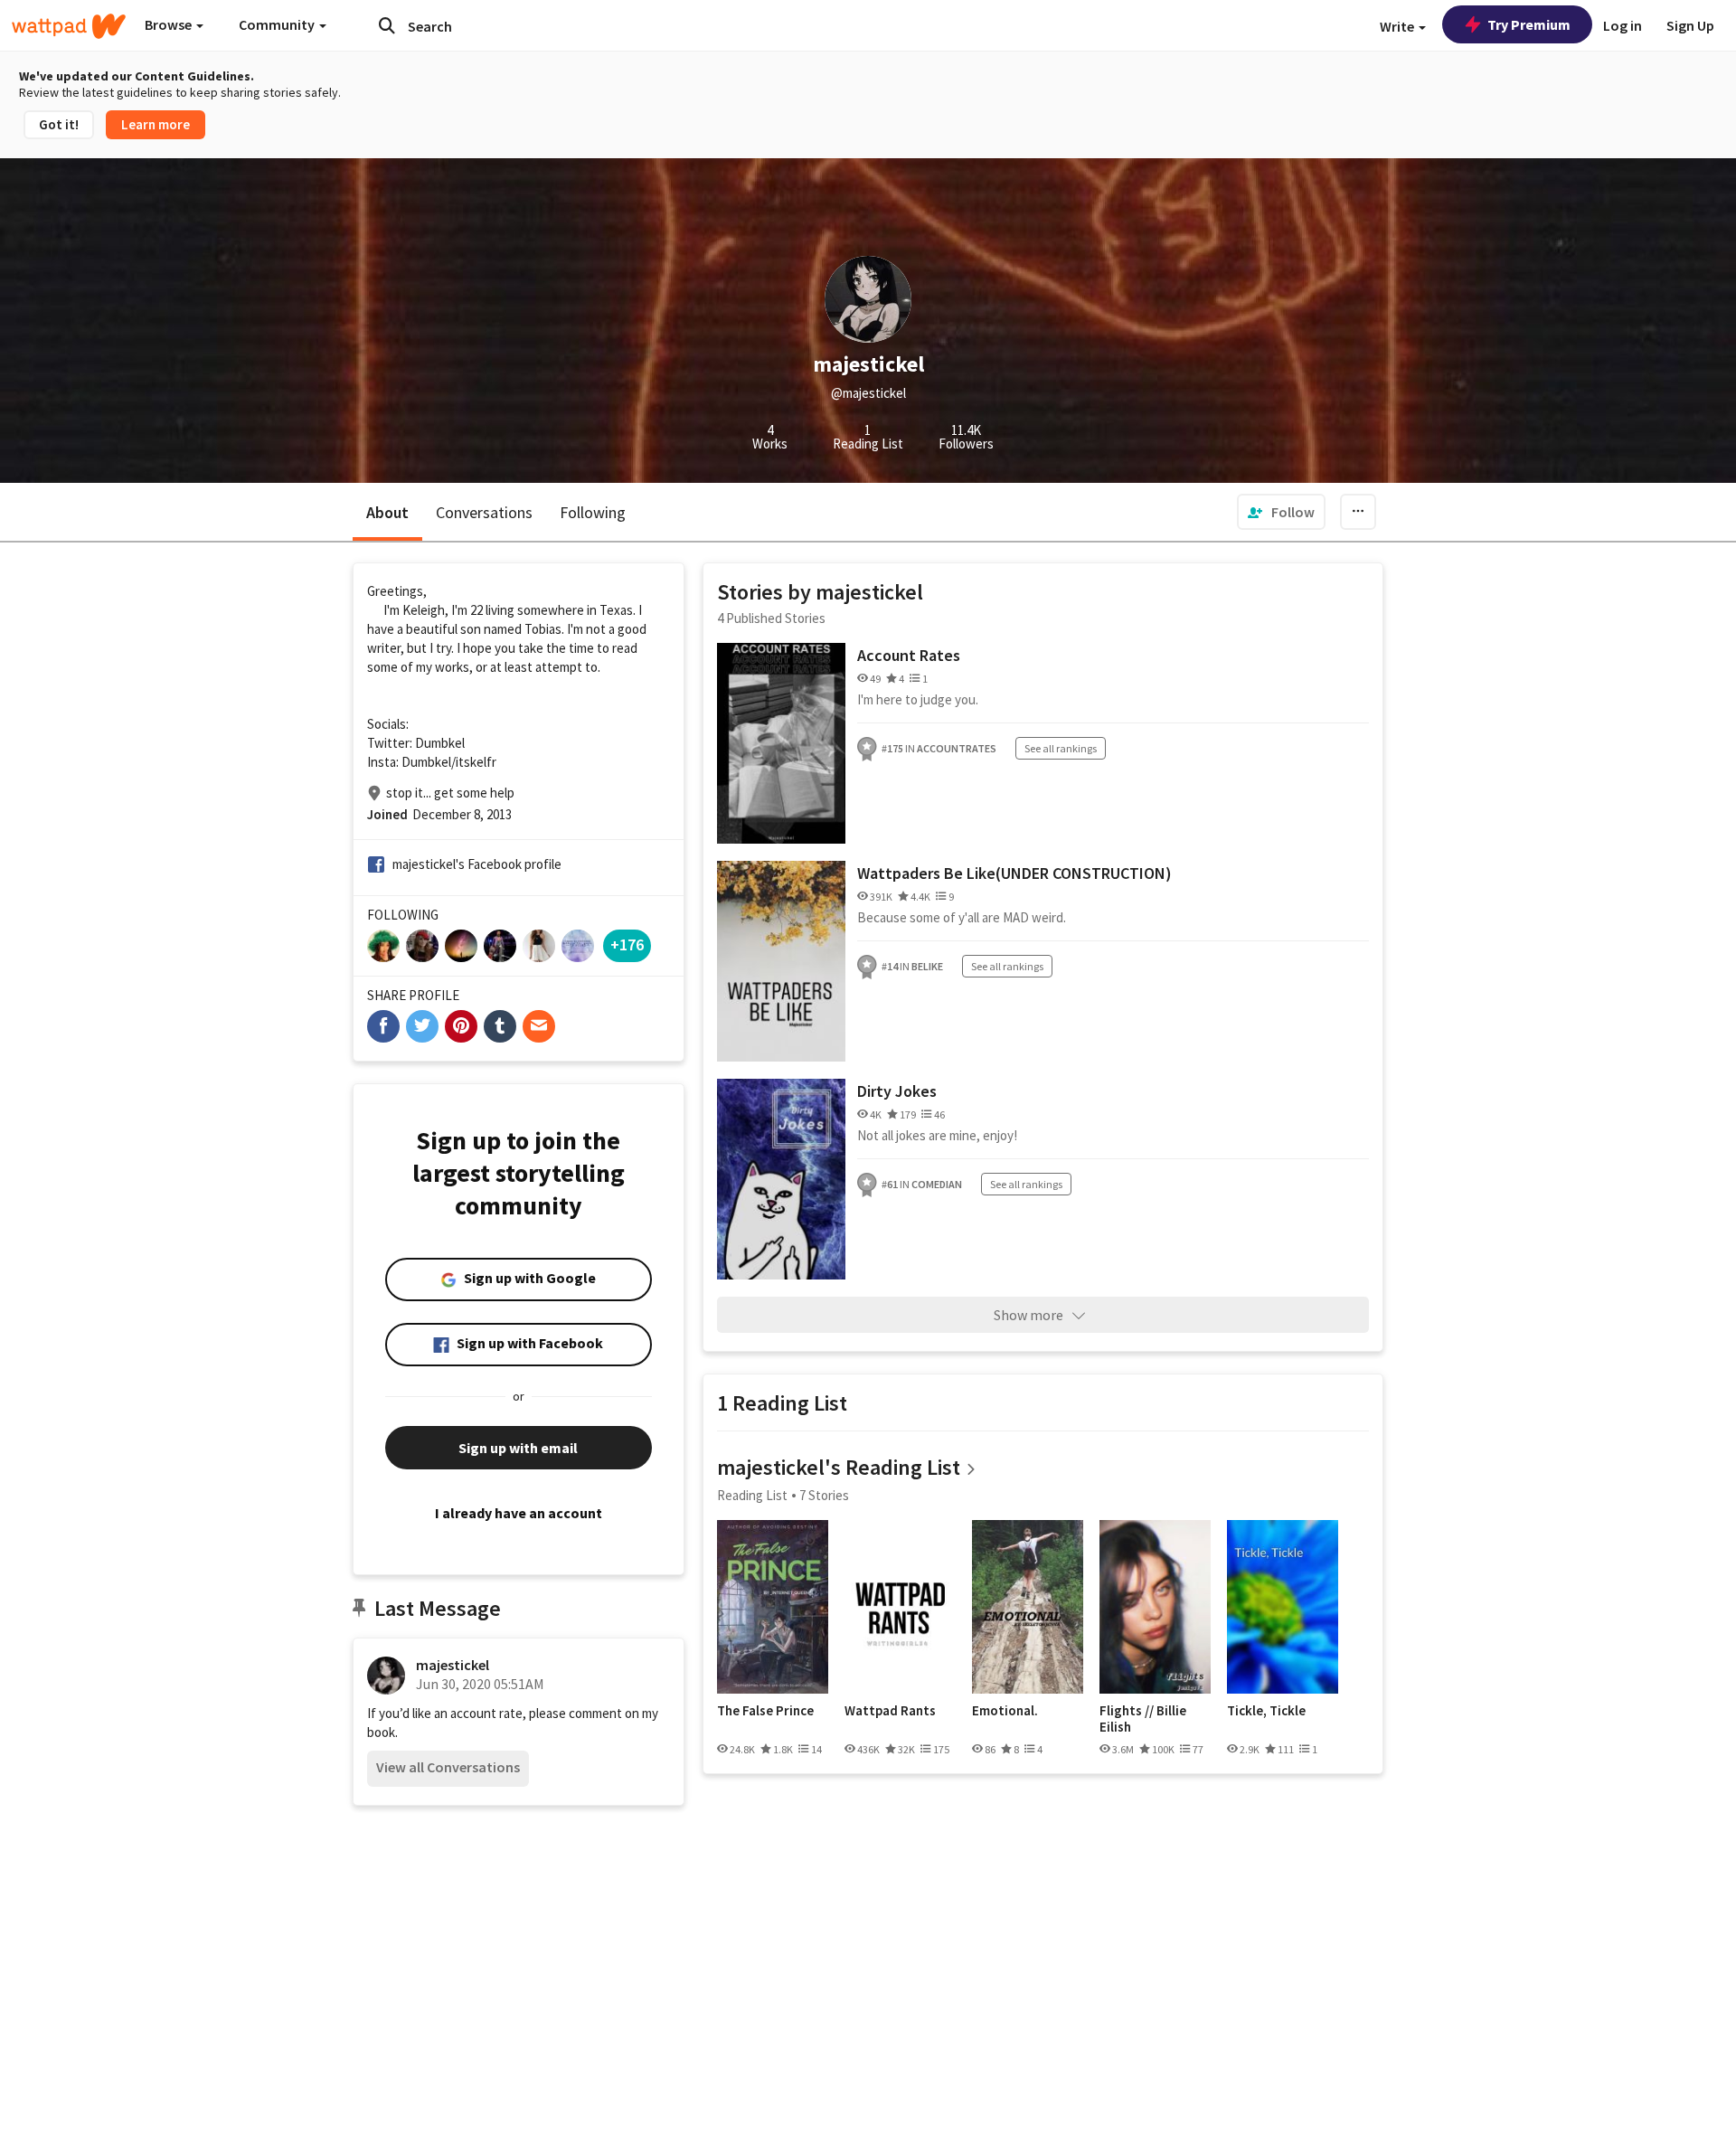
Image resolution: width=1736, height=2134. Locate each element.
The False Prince (765, 1711)
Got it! (59, 124)
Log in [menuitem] (1623, 25)
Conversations (484, 512)
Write (1398, 26)
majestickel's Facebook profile (477, 864)
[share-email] (539, 1026)
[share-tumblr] (500, 1026)
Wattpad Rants (890, 1711)
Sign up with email (518, 1448)
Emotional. (1005, 1711)
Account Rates (909, 655)
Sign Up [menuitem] (1690, 25)
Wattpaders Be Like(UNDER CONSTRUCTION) (1014, 873)
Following (593, 512)
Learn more (156, 124)
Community (278, 24)
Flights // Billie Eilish (1143, 1719)
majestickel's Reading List (839, 1467)
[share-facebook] (383, 1026)
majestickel (453, 1665)
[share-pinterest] (461, 1026)
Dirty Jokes (897, 1091)
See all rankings (1061, 748)
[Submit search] (387, 25)
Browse (170, 24)
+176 (627, 944)
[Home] (69, 26)
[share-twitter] (422, 1026)
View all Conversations (448, 1767)
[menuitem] (1281, 512)
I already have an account (519, 1513)
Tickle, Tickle (1266, 1711)
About (387, 512)
